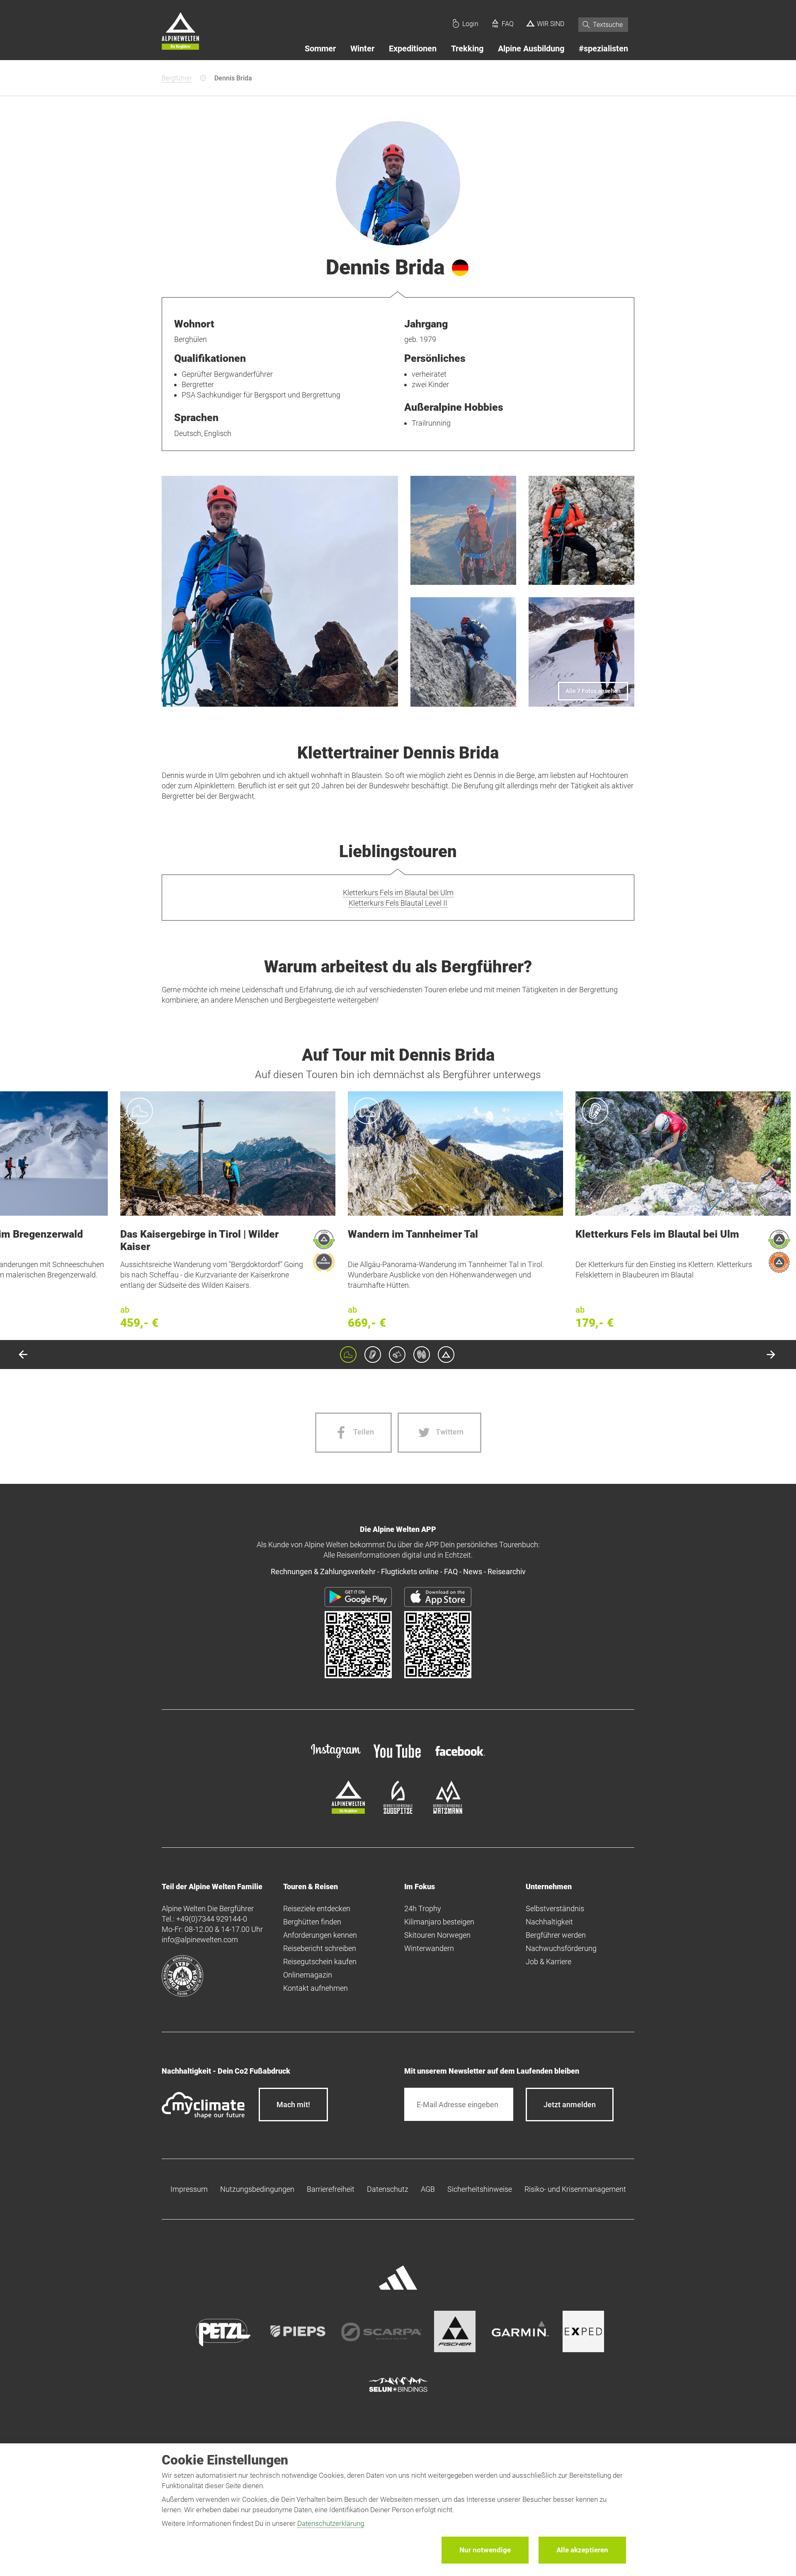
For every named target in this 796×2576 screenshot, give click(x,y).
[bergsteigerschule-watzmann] (448, 1811)
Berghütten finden (312, 1922)
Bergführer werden (556, 1935)
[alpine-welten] (348, 1811)
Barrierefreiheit (331, 2189)
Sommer (320, 48)
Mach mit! (293, 2105)
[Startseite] (180, 32)
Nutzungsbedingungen (257, 2189)
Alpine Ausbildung (531, 48)
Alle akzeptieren (582, 2550)
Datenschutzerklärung (331, 2523)
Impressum (189, 2189)
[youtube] (398, 1759)
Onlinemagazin (308, 1975)
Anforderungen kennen (320, 1935)
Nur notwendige (485, 2550)
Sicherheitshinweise (480, 2189)
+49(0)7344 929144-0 (212, 1919)
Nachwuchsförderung (561, 1948)
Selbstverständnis (555, 1908)
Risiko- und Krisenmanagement (575, 2189)
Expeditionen (413, 48)
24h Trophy (423, 1908)
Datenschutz (388, 2189)
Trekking (467, 48)
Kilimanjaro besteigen (439, 1922)
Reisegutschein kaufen (320, 1962)
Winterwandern (429, 1948)
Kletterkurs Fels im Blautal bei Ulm (398, 893)
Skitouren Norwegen (437, 1935)
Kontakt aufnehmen (315, 1988)
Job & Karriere (548, 1962)
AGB (428, 2189)
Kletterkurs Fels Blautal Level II (398, 903)
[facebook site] (460, 1757)
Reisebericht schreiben (320, 1948)
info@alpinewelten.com (200, 1940)
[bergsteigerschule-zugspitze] (398, 1811)
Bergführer (177, 78)
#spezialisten (603, 48)
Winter (362, 48)
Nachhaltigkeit (549, 1922)
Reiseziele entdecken (317, 1908)
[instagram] (336, 1759)
